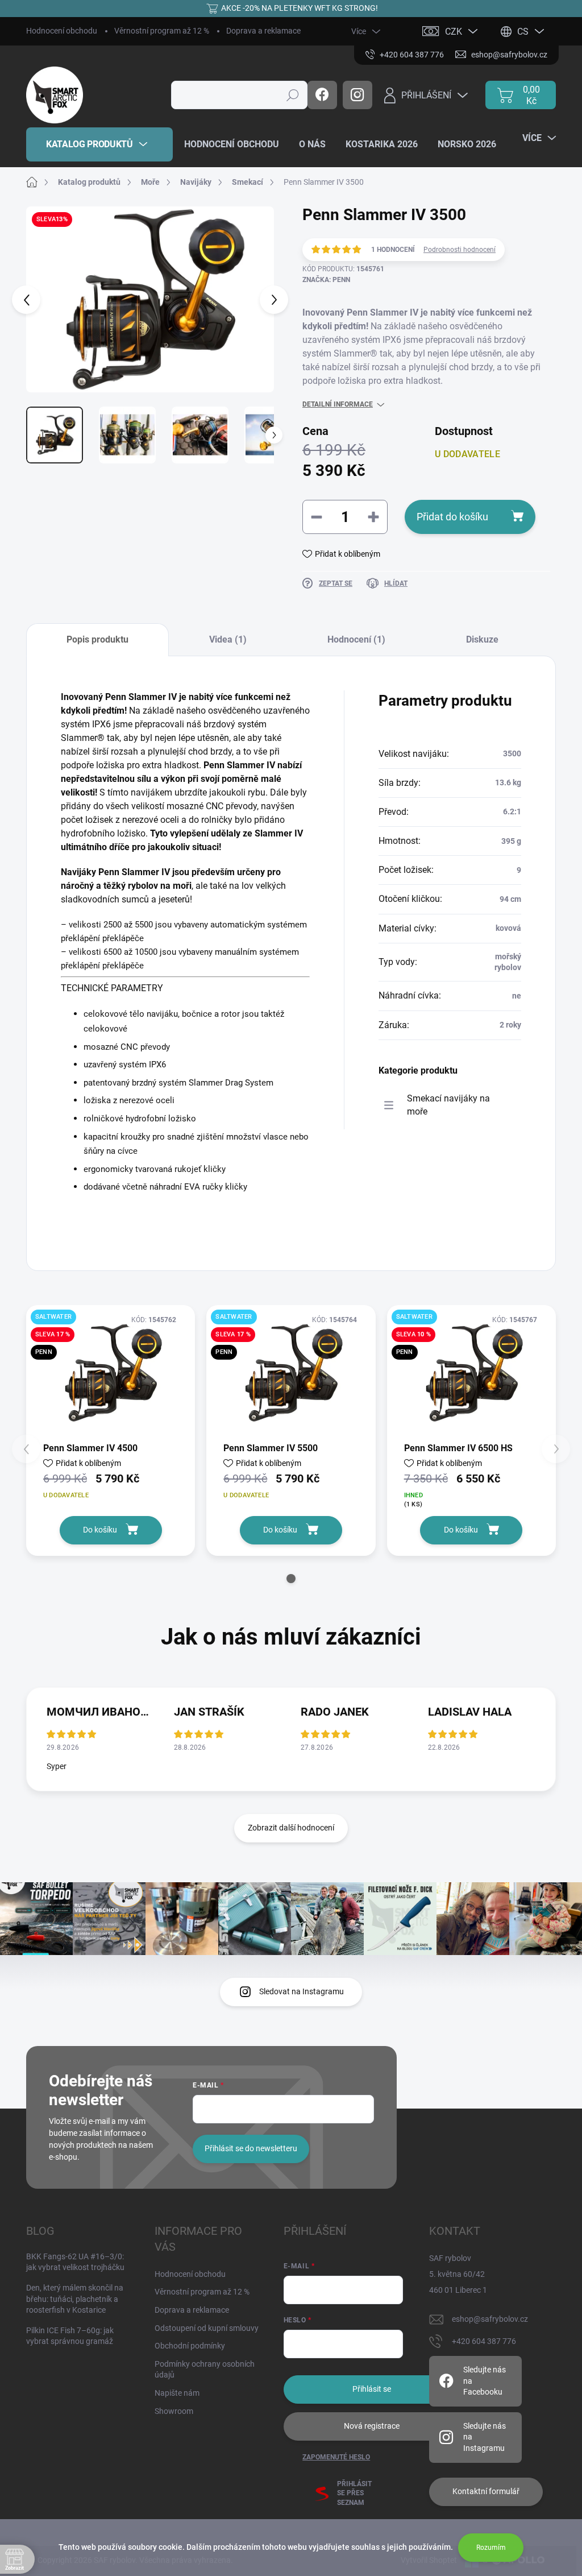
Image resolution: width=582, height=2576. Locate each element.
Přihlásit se (372, 2389)
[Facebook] (322, 95)
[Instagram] (357, 95)
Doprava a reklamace (263, 31)
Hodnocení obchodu (62, 31)
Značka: (326, 280)
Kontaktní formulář (486, 2491)
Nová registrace (372, 2426)
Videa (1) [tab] (228, 639)
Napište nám (177, 2393)
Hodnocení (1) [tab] (356, 639)
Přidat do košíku (452, 517)
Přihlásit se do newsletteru (251, 2148)
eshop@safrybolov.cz (490, 2319)
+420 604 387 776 (484, 2341)
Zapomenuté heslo (336, 2457)
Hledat (293, 95)
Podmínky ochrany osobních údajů (205, 2370)
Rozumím (491, 2548)
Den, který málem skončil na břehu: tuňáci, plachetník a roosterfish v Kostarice (75, 2299)
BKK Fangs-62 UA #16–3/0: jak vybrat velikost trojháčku (75, 2262)
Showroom (174, 2411)
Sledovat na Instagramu (302, 1991)
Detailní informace (338, 404)
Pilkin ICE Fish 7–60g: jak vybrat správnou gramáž (70, 2336)
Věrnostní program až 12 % (162, 31)
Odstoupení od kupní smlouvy (207, 2328)
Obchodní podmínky (190, 2346)
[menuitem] (99, 144)
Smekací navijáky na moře (448, 1105)
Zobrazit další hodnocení (291, 1828)
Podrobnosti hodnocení (460, 250)
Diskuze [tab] (482, 639)
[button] (291, 1579)
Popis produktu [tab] (97, 639)
